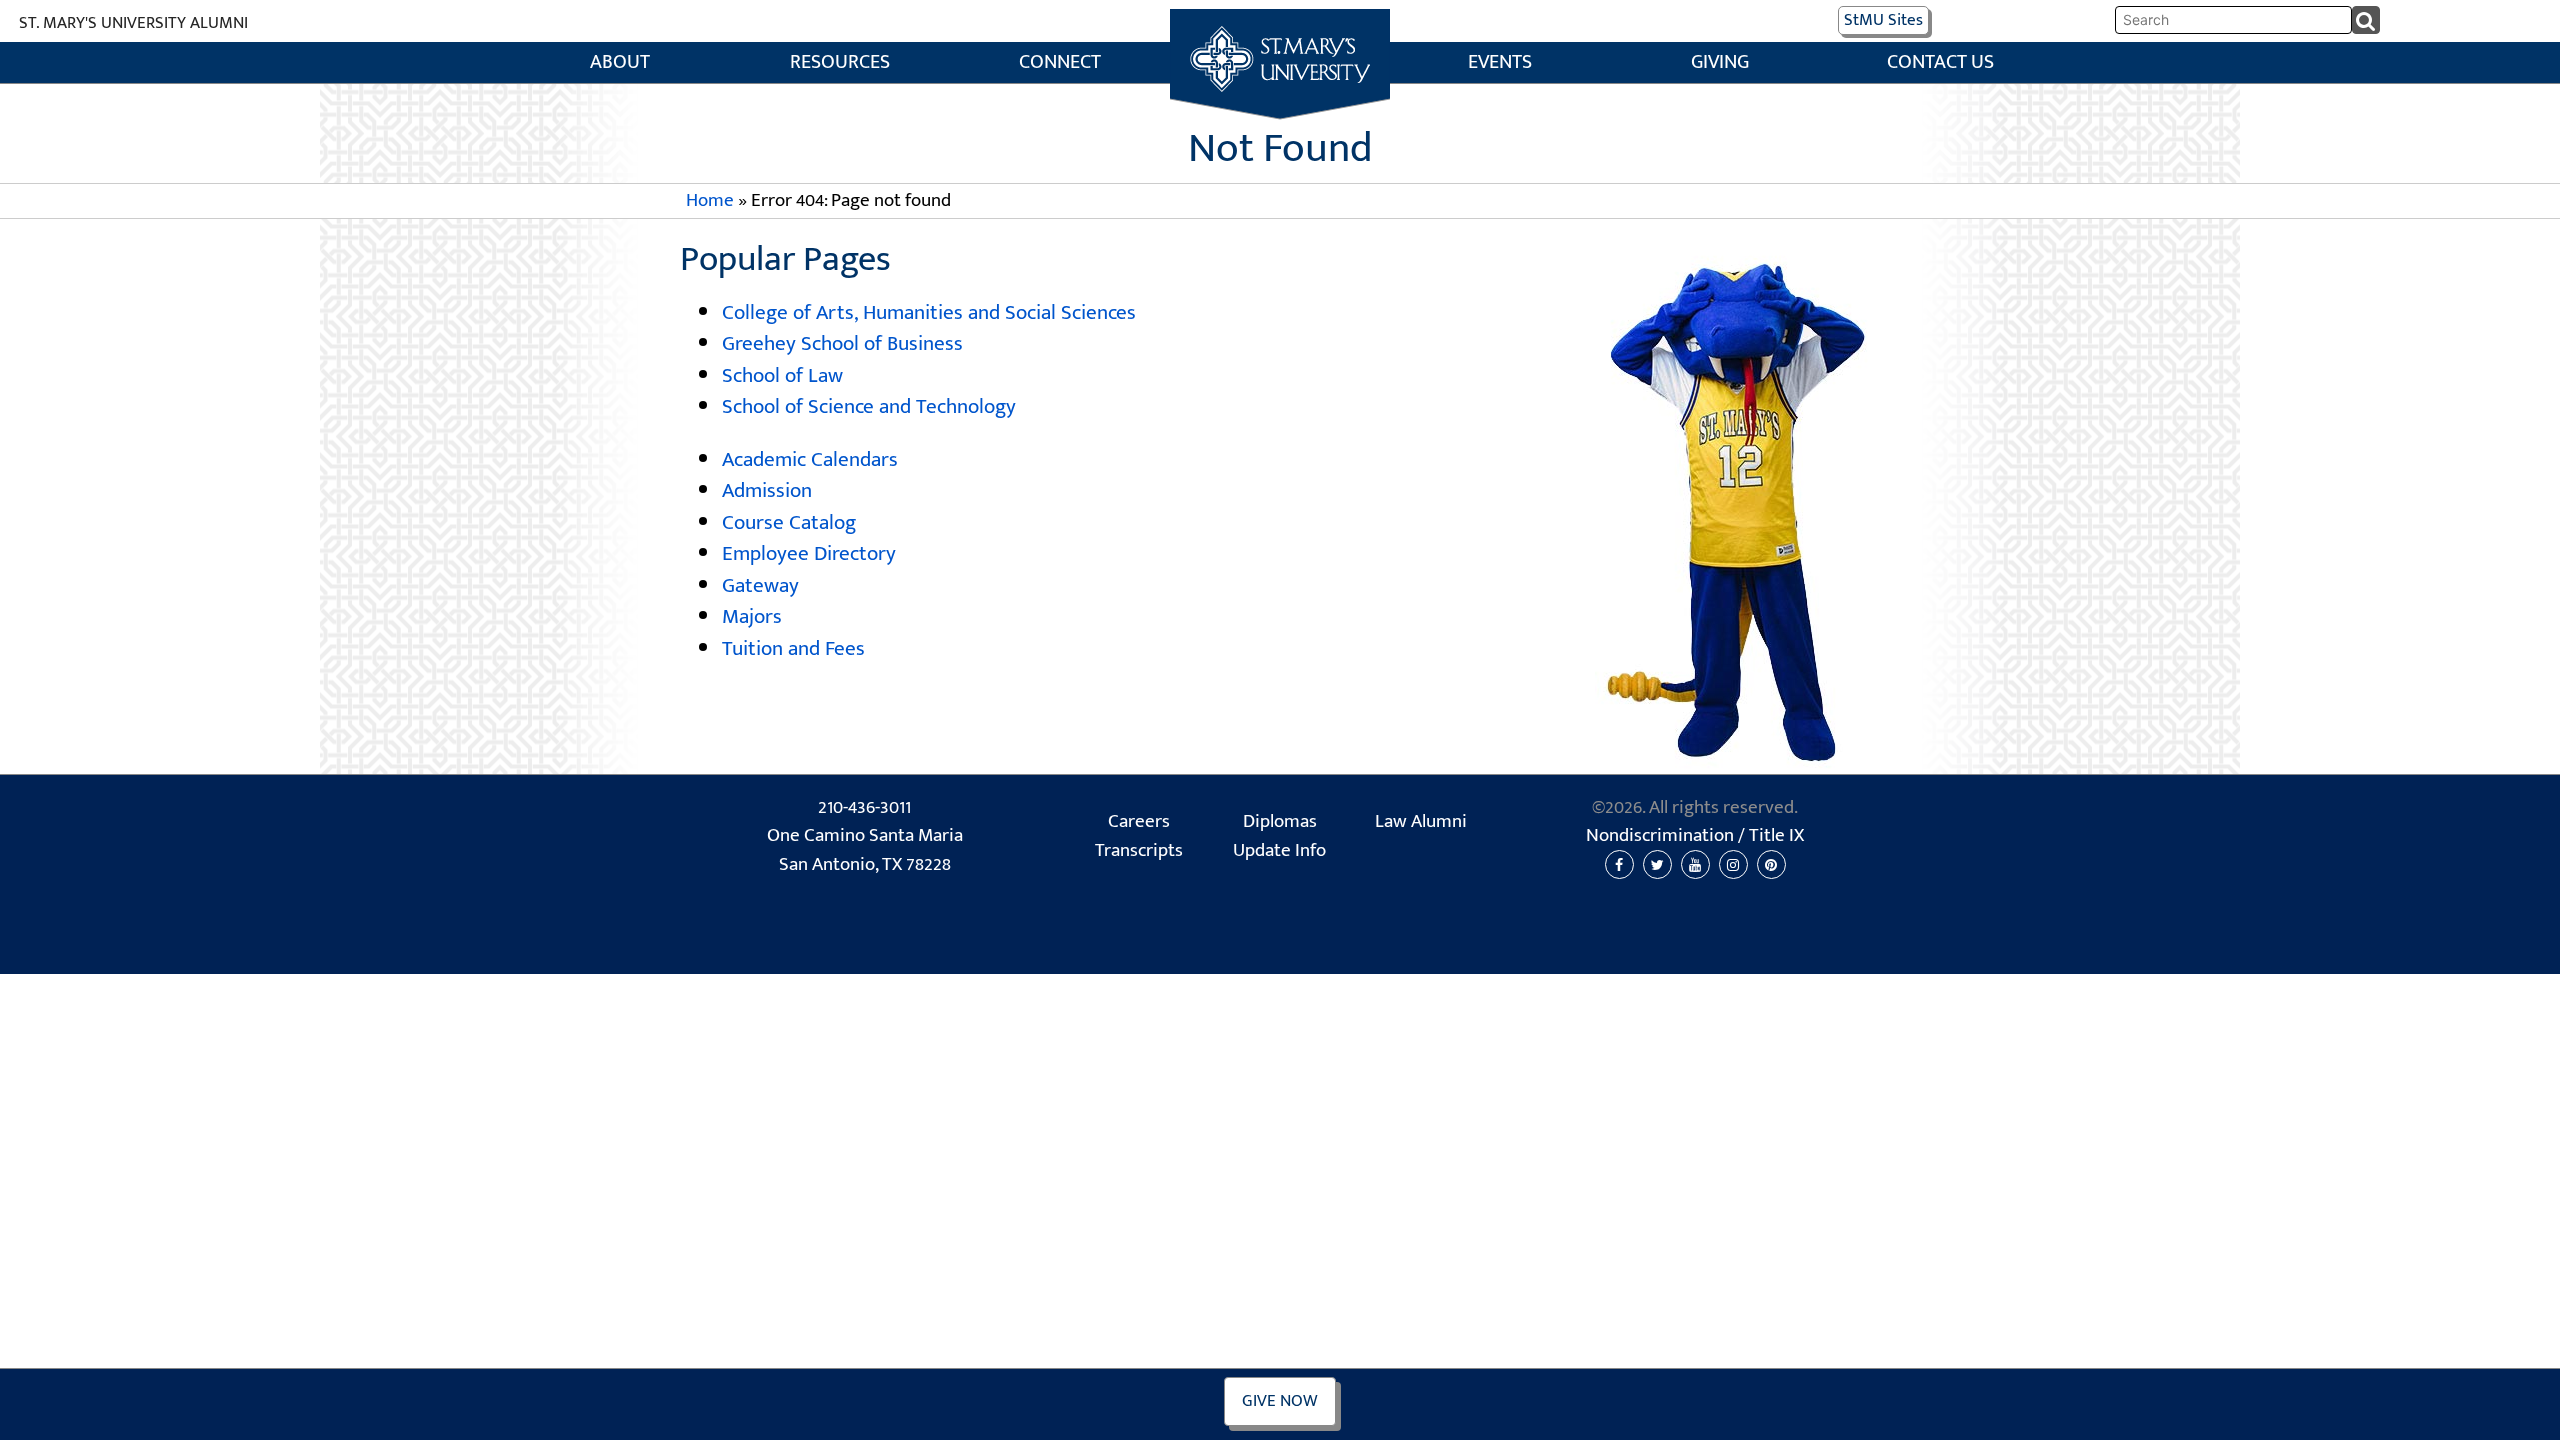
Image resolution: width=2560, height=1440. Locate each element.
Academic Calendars (810, 459)
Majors (752, 616)
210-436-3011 (864, 808)
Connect (1060, 62)
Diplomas (1280, 822)
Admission (767, 490)
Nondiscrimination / (1695, 836)
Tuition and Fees (793, 648)
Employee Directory (809, 553)
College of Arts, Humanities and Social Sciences (929, 312)
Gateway (760, 585)
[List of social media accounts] (1695, 864)
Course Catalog (789, 522)
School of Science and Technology (869, 406)
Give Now (1280, 1401)
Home (1280, 30)
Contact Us (1940, 62)
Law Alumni (1421, 822)
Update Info (1279, 851)
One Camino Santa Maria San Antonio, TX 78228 (865, 850)
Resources (840, 62)
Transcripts (1139, 851)
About (620, 62)
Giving (1720, 62)
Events (1500, 62)
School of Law (782, 375)
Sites (1883, 20)
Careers (1139, 822)
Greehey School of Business (842, 343)
